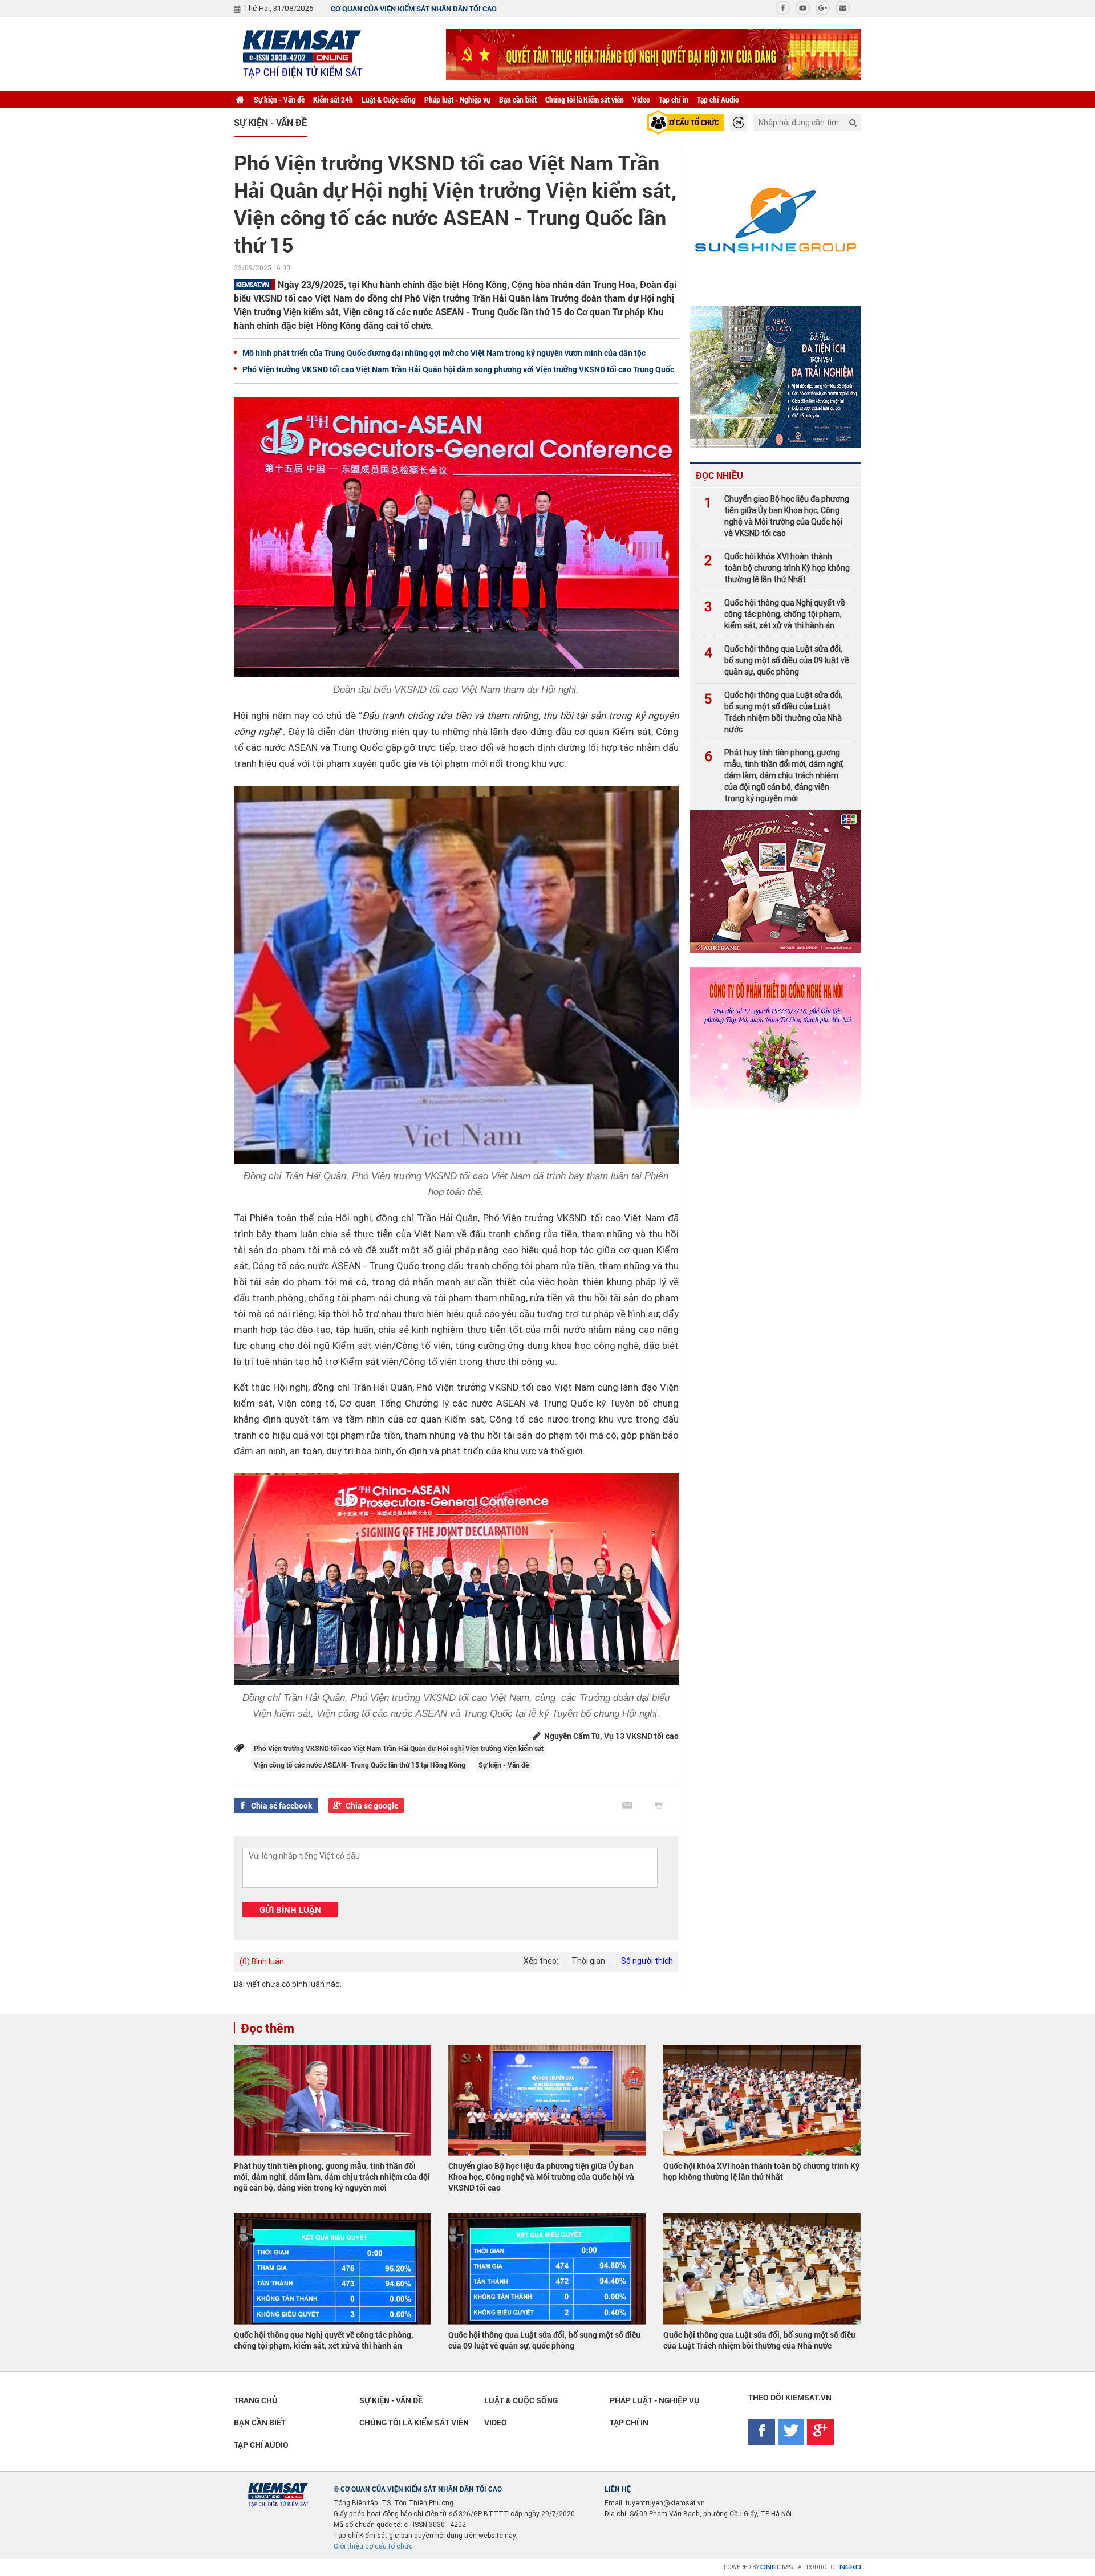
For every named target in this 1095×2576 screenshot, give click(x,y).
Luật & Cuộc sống (389, 99)
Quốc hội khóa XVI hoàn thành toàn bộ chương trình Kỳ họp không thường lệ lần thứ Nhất (777, 568)
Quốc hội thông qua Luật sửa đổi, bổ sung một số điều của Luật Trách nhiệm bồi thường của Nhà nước (773, 712)
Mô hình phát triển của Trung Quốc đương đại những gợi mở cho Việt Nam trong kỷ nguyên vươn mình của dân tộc (444, 353)
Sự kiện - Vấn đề (279, 99)
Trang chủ (256, 2400)
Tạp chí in (674, 99)
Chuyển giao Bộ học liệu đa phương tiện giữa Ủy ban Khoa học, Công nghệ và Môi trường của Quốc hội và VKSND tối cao (777, 516)
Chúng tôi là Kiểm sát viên (585, 99)
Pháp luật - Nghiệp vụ (457, 99)
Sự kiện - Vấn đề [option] (270, 122)
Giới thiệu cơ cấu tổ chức (373, 2546)
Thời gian (588, 1961)
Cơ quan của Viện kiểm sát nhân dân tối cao (414, 9)
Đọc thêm (267, 2028)
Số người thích (647, 1961)
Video (641, 99)
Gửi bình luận (290, 1909)
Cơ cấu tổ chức (692, 122)
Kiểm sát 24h (333, 99)
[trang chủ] (240, 100)
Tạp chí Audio (718, 99)
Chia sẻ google (372, 1805)
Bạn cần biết (518, 99)
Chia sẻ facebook (282, 1805)
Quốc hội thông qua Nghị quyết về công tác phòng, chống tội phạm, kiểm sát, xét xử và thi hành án (775, 614)
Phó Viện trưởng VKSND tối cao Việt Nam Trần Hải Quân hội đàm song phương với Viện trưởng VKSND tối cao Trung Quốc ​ (459, 369)
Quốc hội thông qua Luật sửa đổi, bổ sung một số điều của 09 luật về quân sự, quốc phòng (777, 660)
